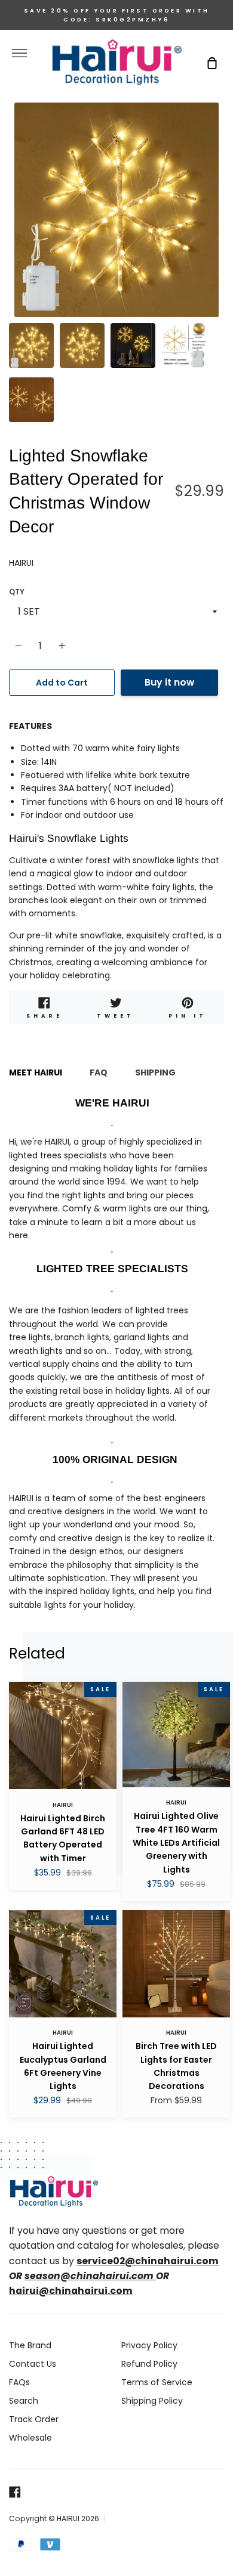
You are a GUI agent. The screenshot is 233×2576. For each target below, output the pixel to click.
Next (220, 243)
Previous (13, 243)
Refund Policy (149, 2364)
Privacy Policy (149, 2345)
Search (24, 2401)
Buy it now (169, 682)
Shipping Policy (152, 2401)
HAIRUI (21, 563)
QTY (17, 592)
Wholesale (30, 2438)
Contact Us (33, 2364)
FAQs (19, 2382)
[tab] (31, 345)
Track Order (34, 2419)
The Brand (30, 2345)
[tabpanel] (116, 210)
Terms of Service (157, 2382)
